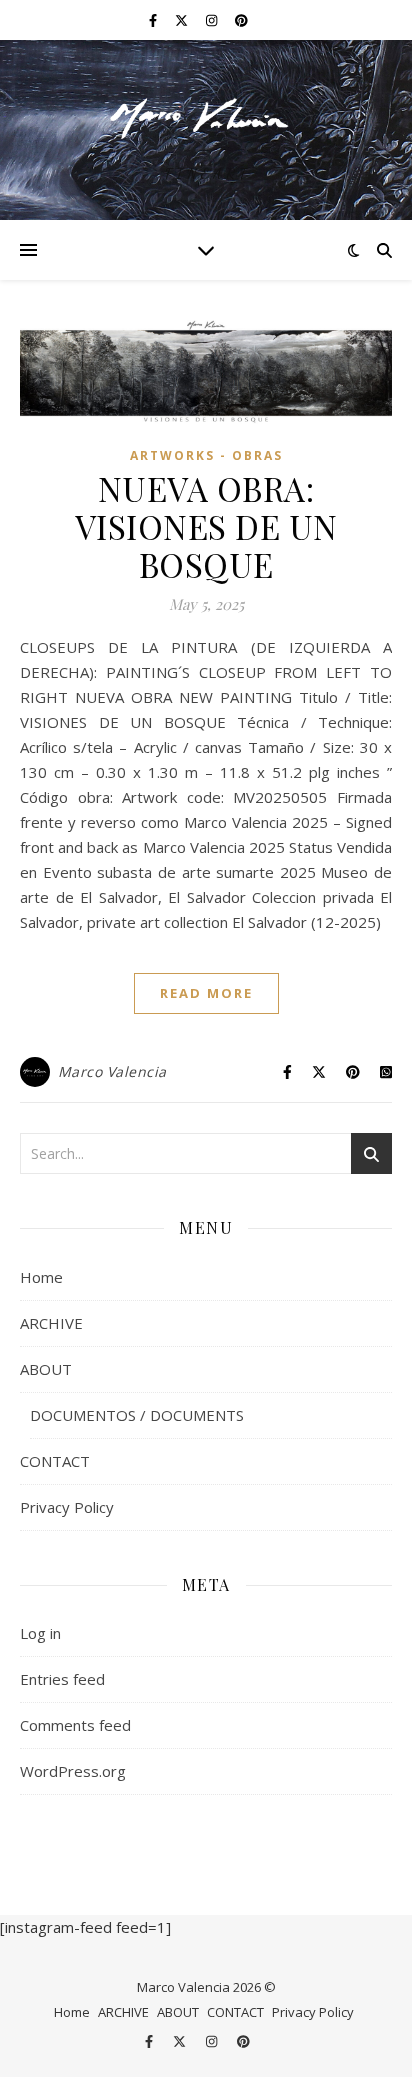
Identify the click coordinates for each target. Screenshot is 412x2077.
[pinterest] (241, 20)
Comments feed (75, 1725)
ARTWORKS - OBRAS (206, 455)
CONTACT (55, 1461)
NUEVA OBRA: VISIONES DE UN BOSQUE (206, 526)
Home (41, 1277)
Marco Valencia (112, 1071)
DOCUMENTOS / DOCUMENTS (137, 1415)
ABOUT (46, 1369)
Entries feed (62, 1679)
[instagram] (213, 20)
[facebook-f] (154, 20)
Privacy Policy (67, 1507)
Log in (40, 1633)
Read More (206, 993)
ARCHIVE (51, 1323)
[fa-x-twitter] (183, 20)
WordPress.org (73, 1771)
